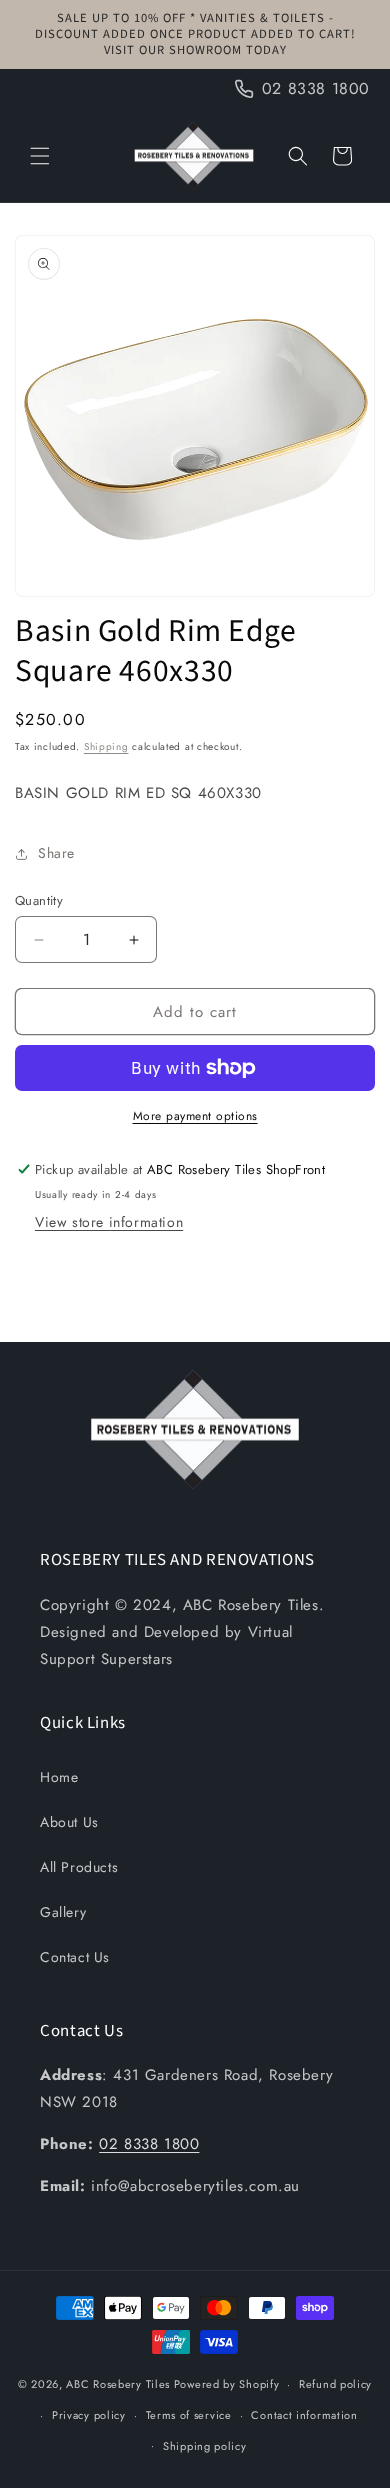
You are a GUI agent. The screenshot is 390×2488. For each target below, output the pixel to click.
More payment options (195, 1116)
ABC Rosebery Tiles (118, 2384)
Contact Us (75, 1957)
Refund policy (335, 2384)
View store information (109, 1222)
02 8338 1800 (149, 2144)
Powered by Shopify (227, 2384)
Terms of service (189, 2415)
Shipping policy (205, 2446)
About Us (69, 1822)
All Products (79, 1867)
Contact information (304, 2415)
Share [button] (56, 853)
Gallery (63, 1912)
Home (59, 1777)
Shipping (106, 746)
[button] (40, 156)
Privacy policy (89, 2415)
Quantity (39, 900)
